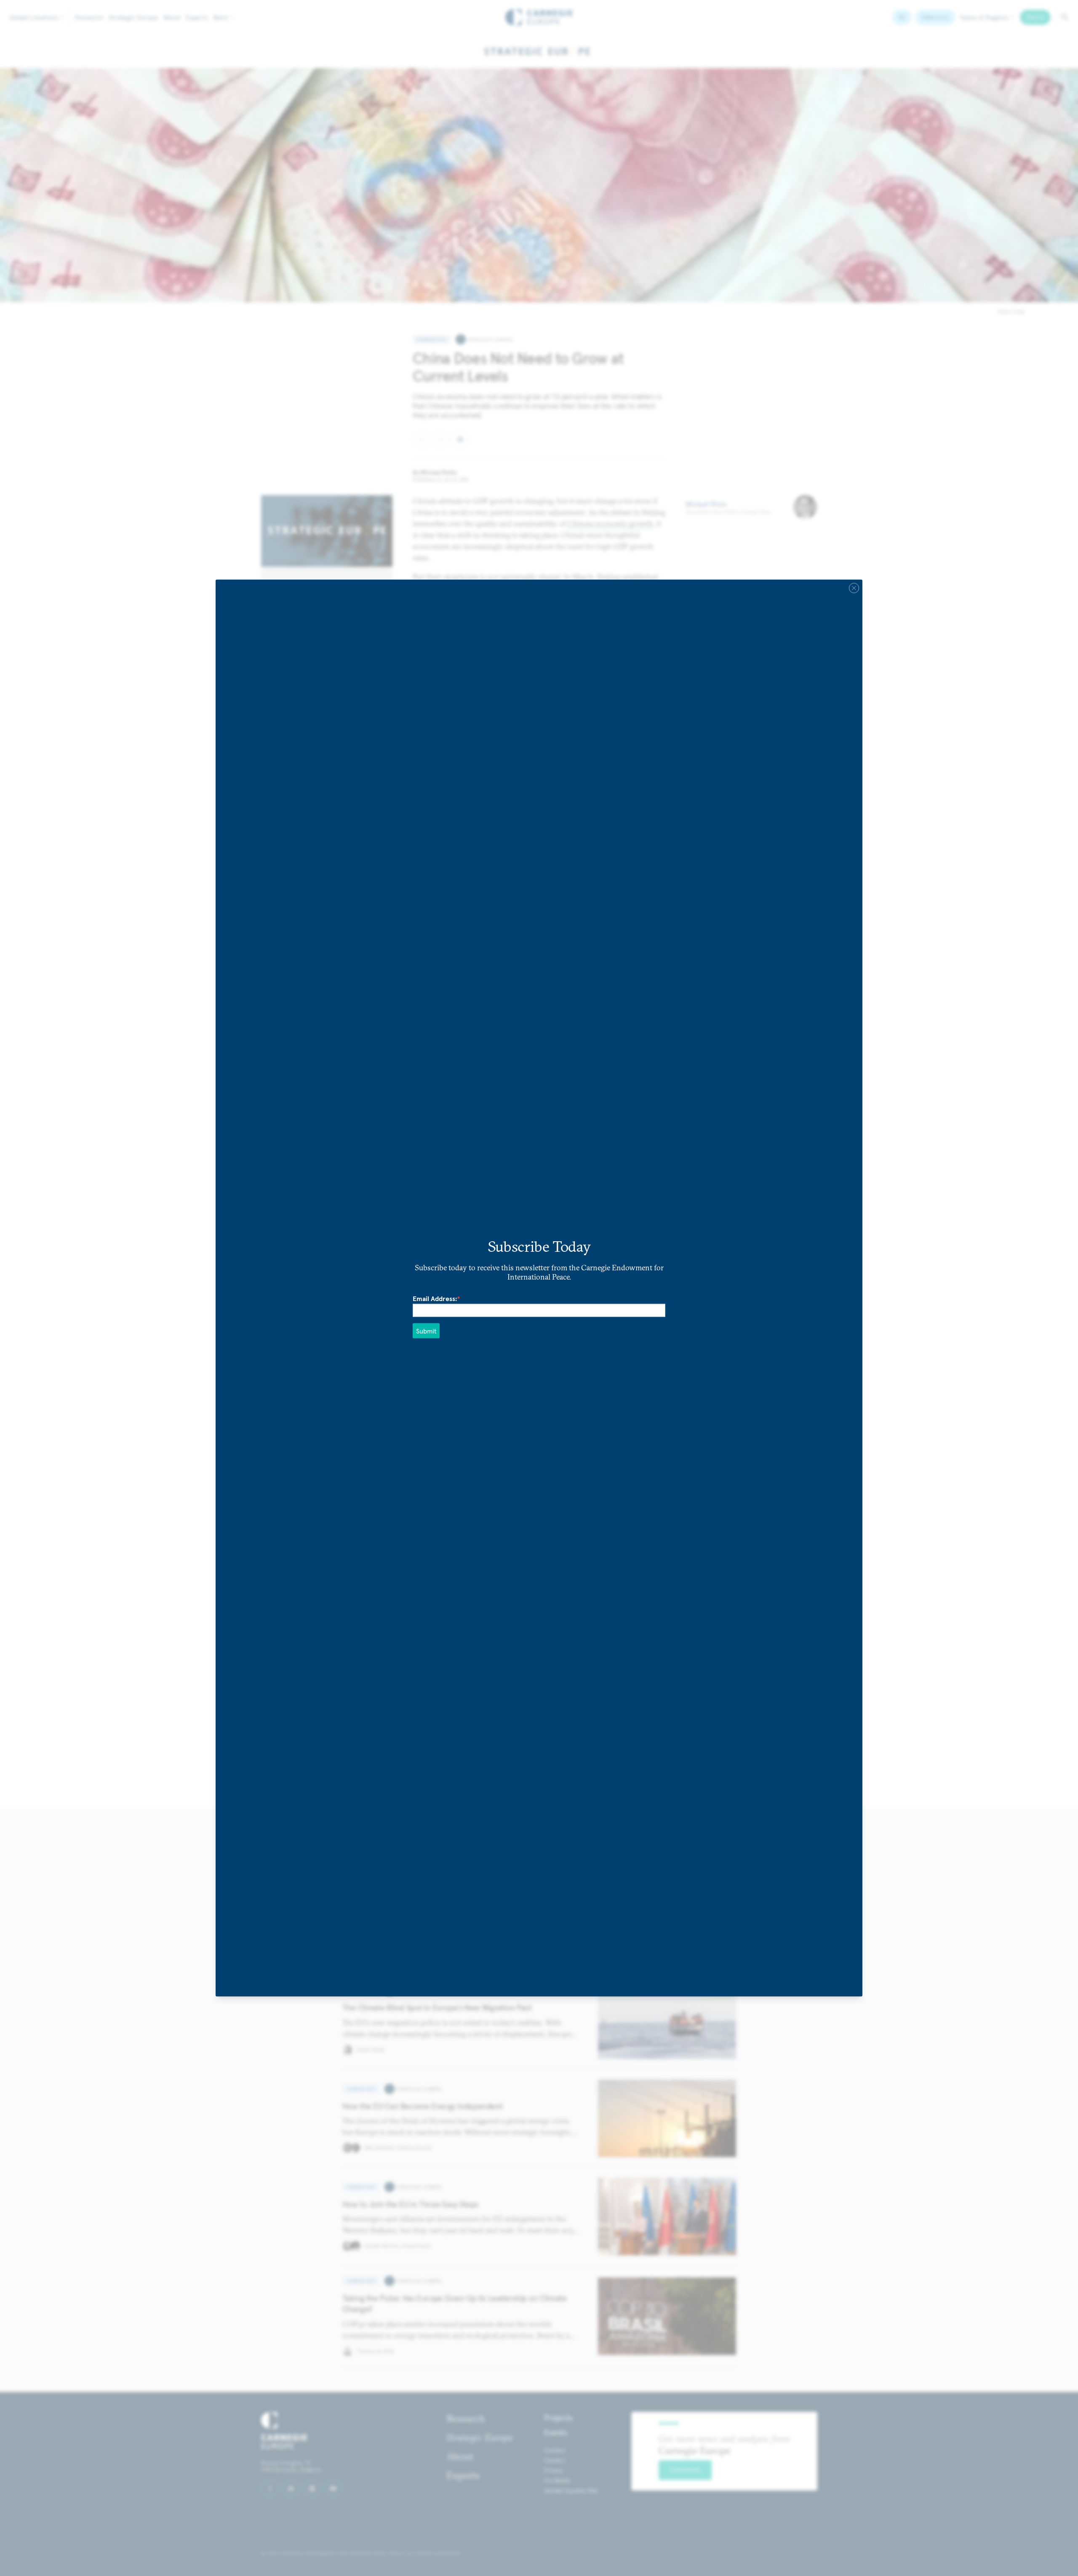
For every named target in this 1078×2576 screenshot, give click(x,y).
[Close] (854, 588)
